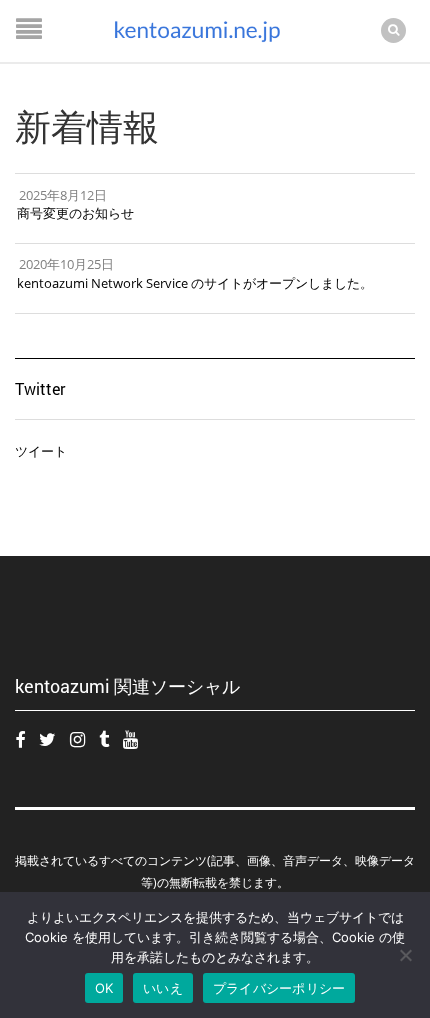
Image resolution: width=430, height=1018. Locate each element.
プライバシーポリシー (279, 988)
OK (104, 988)
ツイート (41, 451)
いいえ (163, 988)
